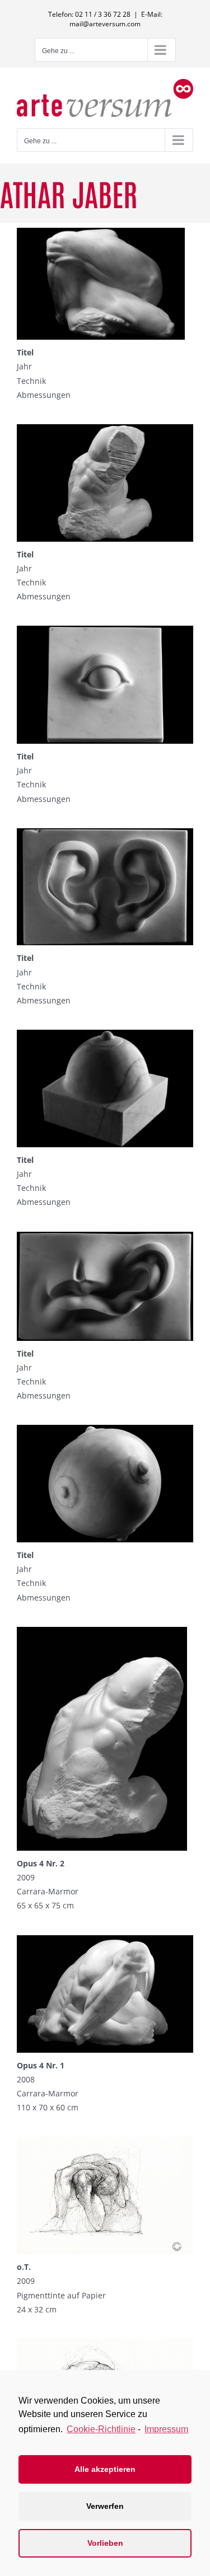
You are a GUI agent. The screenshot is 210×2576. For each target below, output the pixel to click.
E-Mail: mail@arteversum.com (116, 19)
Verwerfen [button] (105, 2506)
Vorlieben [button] (105, 2543)
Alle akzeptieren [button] (105, 2469)
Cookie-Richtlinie (101, 2429)
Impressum (166, 2429)
